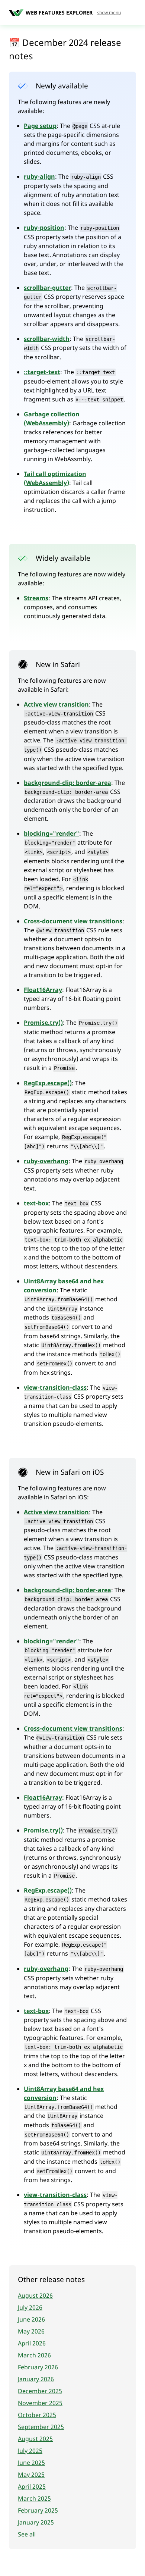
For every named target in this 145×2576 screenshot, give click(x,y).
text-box (36, 1203)
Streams (36, 598)
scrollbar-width (47, 339)
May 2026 (31, 2331)
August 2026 (35, 2295)
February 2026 (38, 2367)
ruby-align (39, 176)
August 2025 (35, 2439)
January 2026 (36, 2379)
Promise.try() (43, 1023)
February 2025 (38, 2510)
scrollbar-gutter (47, 288)
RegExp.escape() (48, 1083)
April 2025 (32, 2486)
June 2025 (31, 2463)
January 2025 (36, 2522)
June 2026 (31, 2319)
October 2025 (37, 2415)
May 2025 (31, 2475)
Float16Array (43, 990)
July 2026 (30, 2307)
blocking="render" (51, 833)
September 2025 (41, 2427)
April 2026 (32, 2343)
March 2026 (34, 2355)
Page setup (40, 126)
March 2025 (34, 2498)
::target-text (42, 372)
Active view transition (56, 704)
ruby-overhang (46, 1161)
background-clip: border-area (67, 783)
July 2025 (30, 2451)
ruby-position (44, 228)
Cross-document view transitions (73, 921)
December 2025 (40, 2391)
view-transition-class (55, 1387)
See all (27, 2534)
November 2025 (40, 2403)
